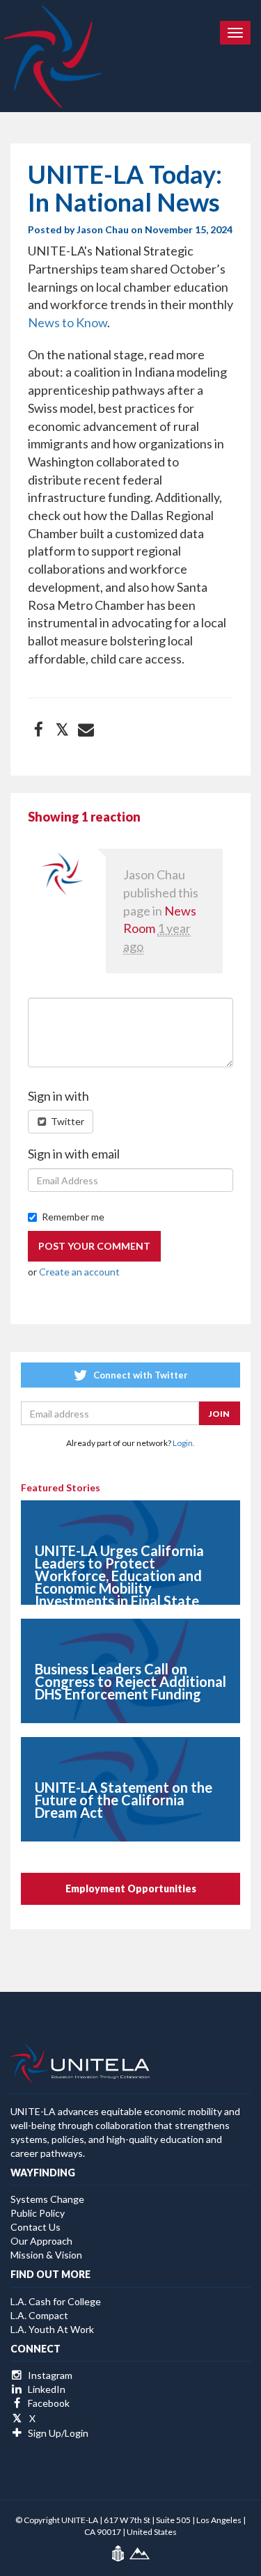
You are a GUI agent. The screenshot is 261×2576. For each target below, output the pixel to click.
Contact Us (35, 2227)
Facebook (48, 2403)
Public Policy (38, 2213)
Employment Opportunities (131, 1888)
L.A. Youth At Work (52, 2329)
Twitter (66, 1121)
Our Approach (41, 2241)
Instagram (49, 2375)
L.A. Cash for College (56, 2301)
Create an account (79, 1272)
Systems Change (47, 2199)
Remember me (73, 1217)
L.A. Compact (39, 2315)
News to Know (68, 322)
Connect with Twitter (140, 1375)
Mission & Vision (46, 2255)
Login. (184, 1443)
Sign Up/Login (57, 2433)
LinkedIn (46, 2389)
